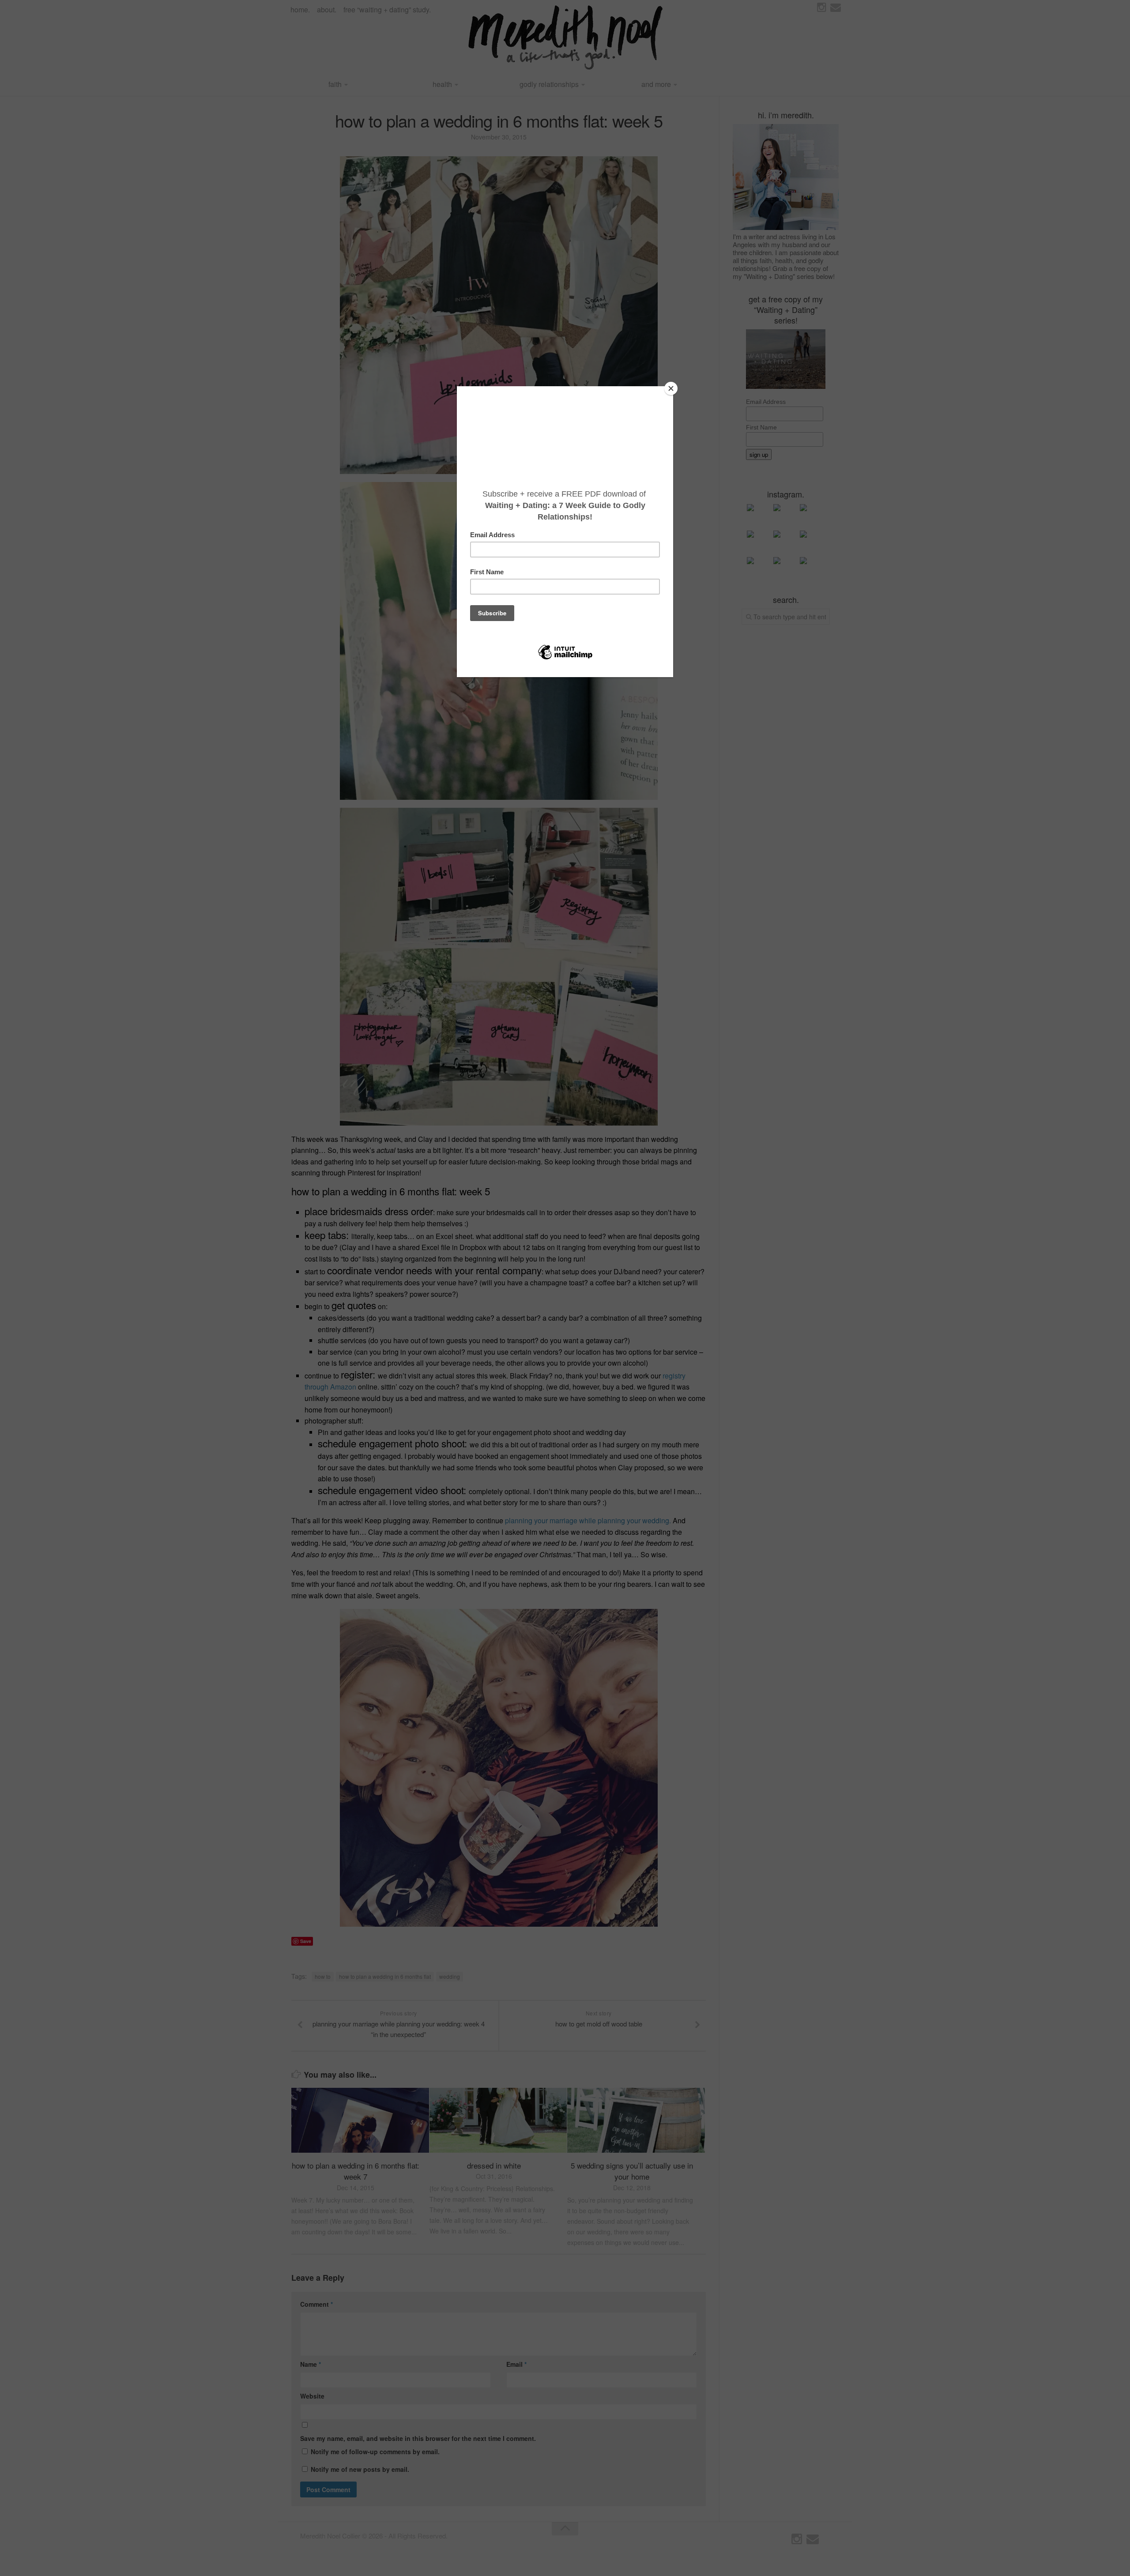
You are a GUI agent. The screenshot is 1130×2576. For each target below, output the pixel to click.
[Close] (671, 388)
